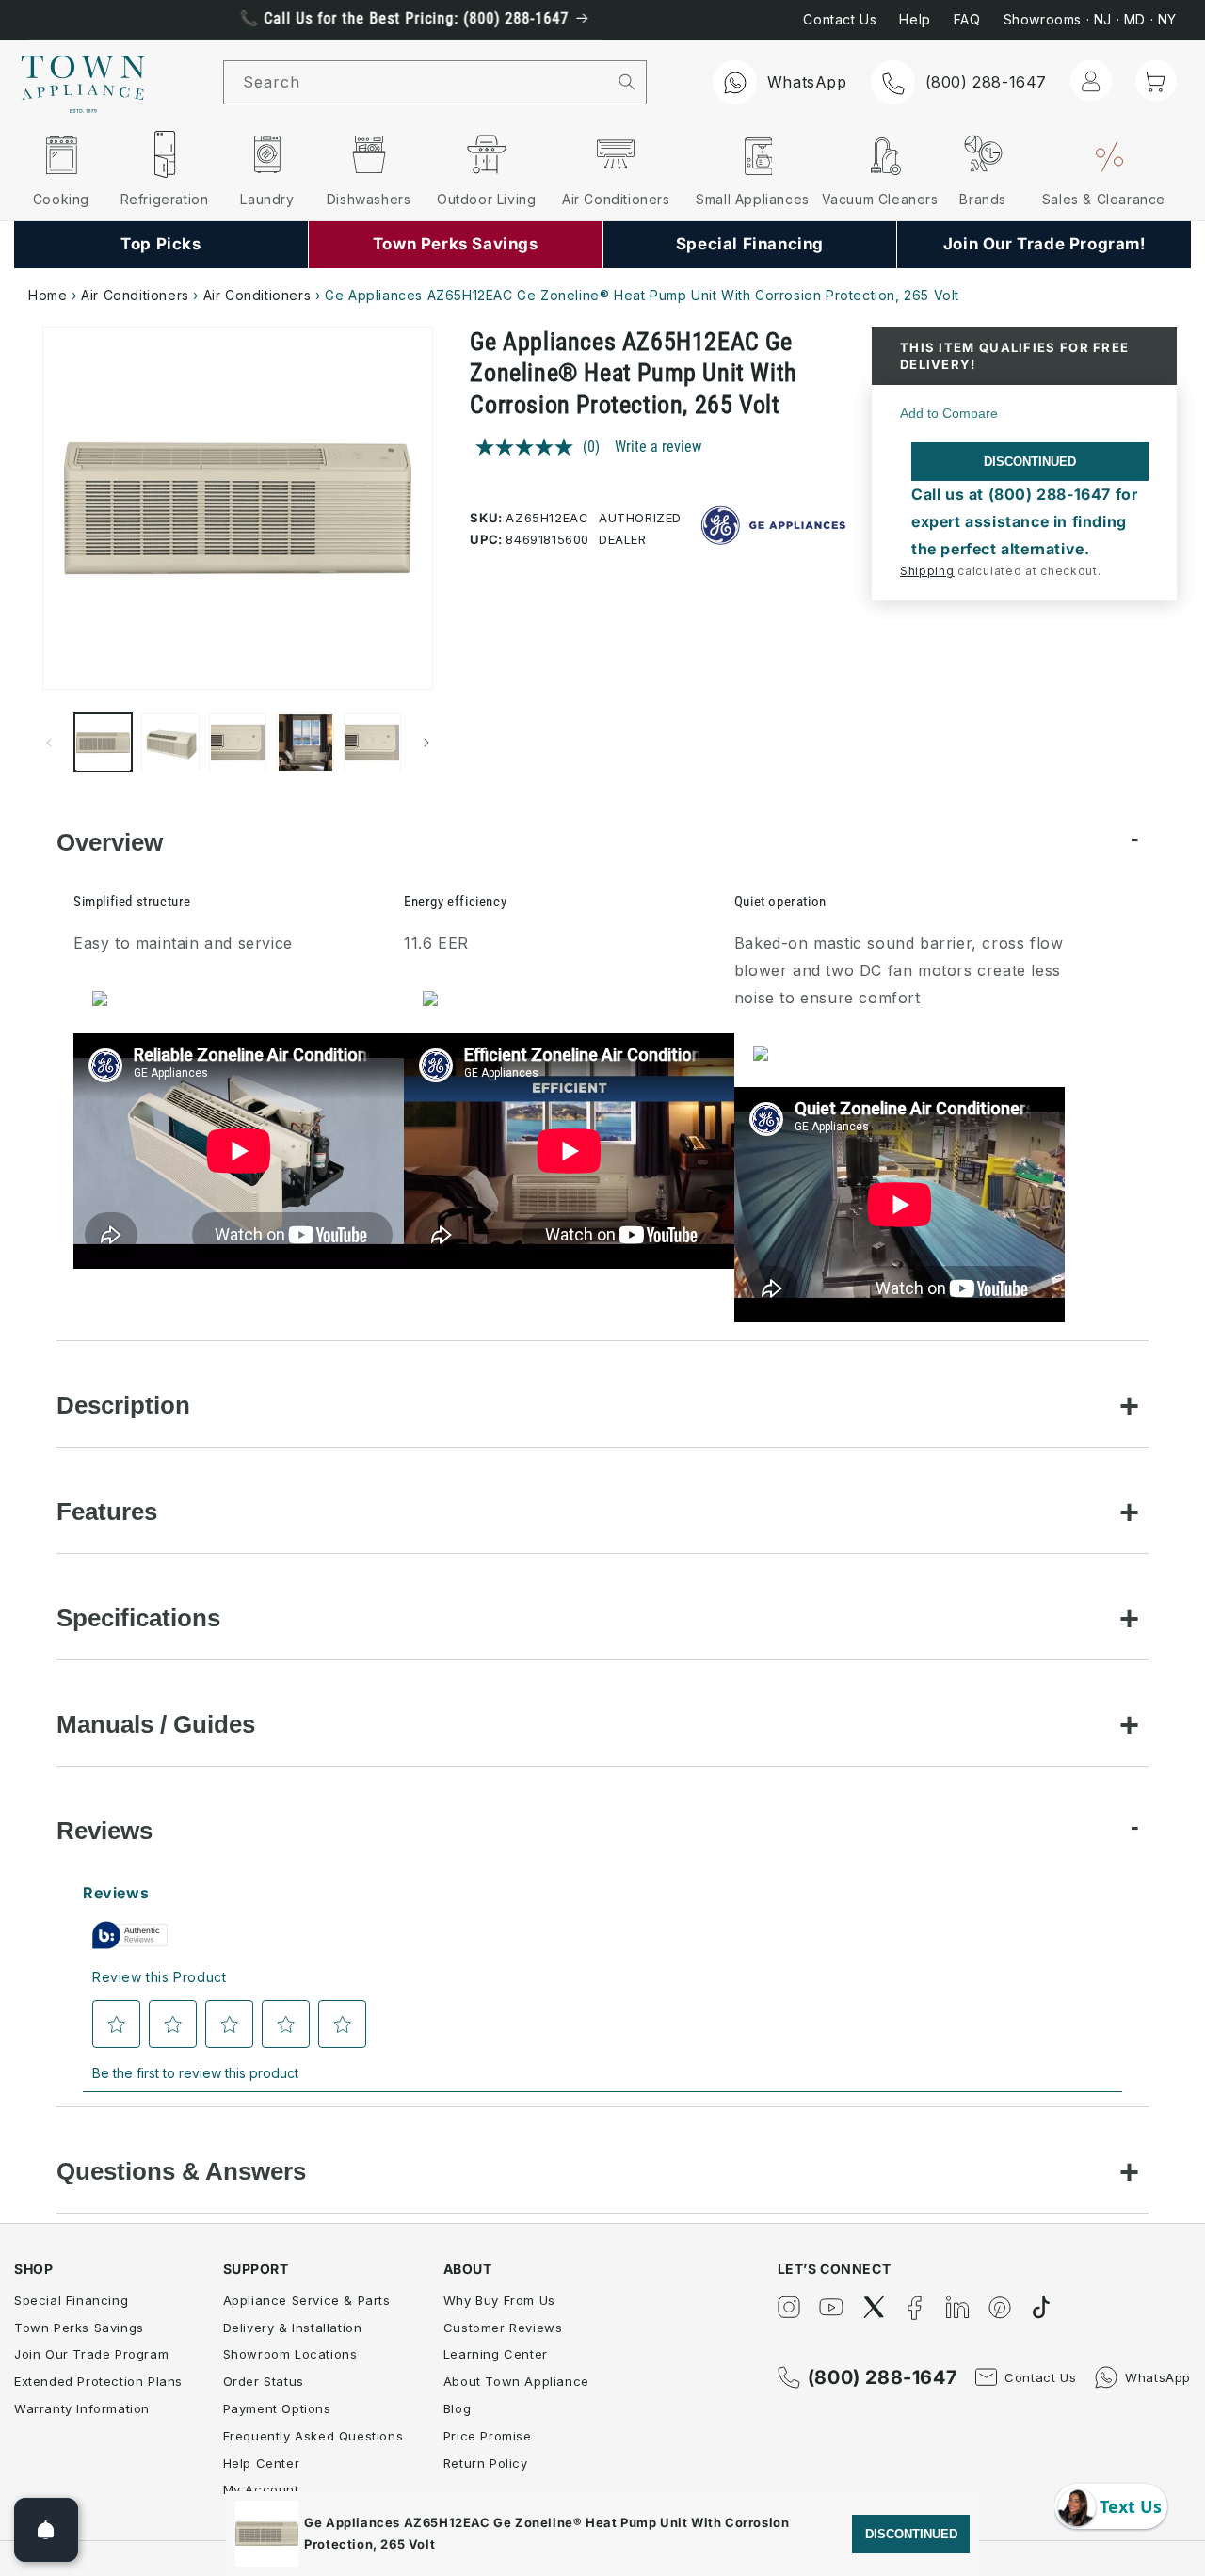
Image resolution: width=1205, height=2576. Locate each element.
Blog (457, 2408)
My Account (261, 2489)
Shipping (927, 571)
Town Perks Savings (79, 2328)
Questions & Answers (181, 2171)
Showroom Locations (290, 2354)
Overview (110, 842)
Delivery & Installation (293, 2328)
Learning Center (496, 2354)
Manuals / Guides (156, 1724)
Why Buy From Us (499, 2300)
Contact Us (840, 19)
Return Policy (486, 2463)
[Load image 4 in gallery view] (305, 742)
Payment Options (277, 2408)
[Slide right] (426, 743)
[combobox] (416, 82)
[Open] (46, 2530)
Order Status (264, 2381)
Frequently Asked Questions (313, 2436)
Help (915, 19)
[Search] (627, 82)
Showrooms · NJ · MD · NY (1090, 19)
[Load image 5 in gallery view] (372, 742)
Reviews (104, 1831)
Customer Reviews (503, 2328)
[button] (1156, 81)
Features (107, 1512)
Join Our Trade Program (91, 2354)
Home (48, 295)
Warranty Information (82, 2408)
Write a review (658, 447)
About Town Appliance (516, 2381)
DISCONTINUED (1030, 462)
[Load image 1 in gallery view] (103, 742)
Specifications (138, 1618)
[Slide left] (49, 743)
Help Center (262, 2463)
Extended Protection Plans (98, 2381)
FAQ (967, 19)
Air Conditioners (135, 295)
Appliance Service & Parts (307, 2300)
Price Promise (488, 2436)
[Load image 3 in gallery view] (238, 742)
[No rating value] (529, 447)
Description (123, 1405)
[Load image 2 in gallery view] (170, 742)
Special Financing (71, 2300)
